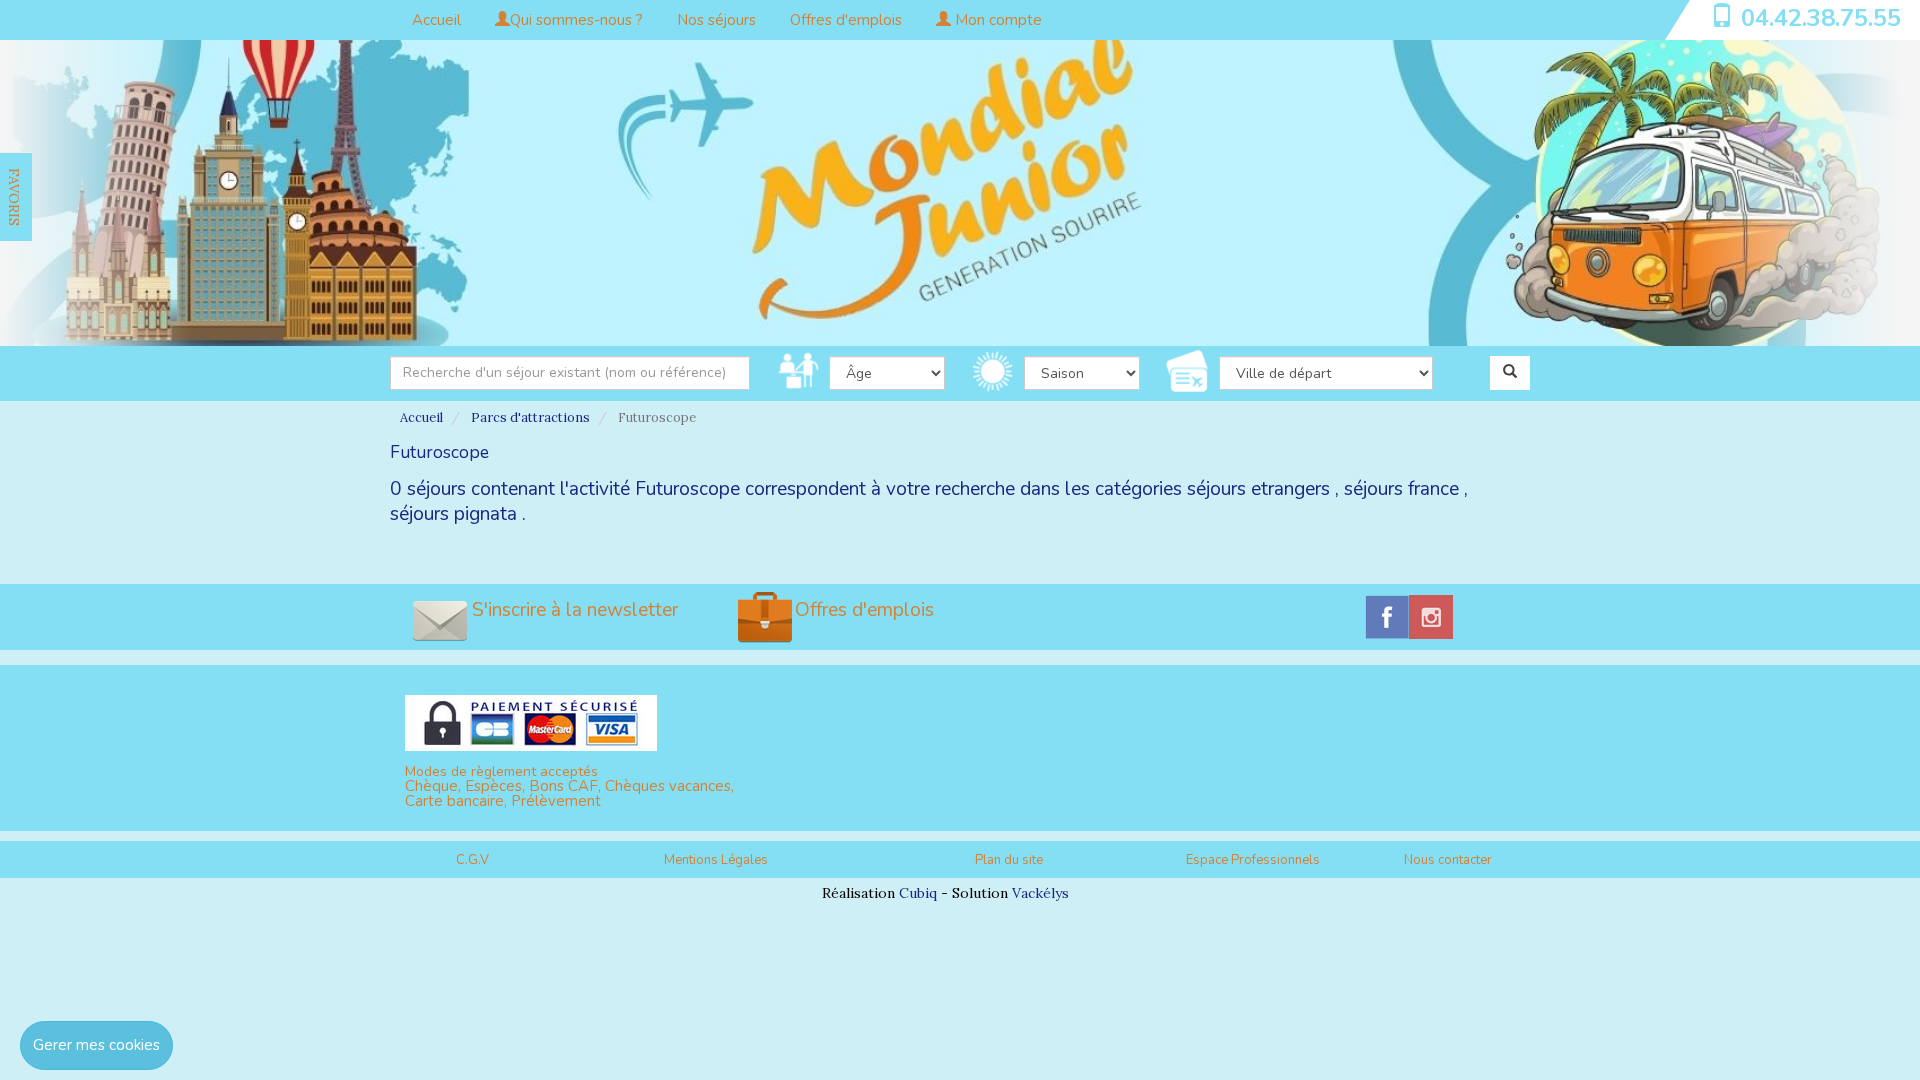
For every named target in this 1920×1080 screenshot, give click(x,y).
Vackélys (1040, 893)
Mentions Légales (716, 860)
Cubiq (918, 893)
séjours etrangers (1258, 489)
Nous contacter (1448, 860)
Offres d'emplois (846, 20)
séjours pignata (453, 514)
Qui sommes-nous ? (576, 20)
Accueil (436, 20)
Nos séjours (716, 20)
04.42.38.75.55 (1821, 18)
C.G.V (472, 860)
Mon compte (996, 20)
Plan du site (1009, 860)
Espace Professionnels (1253, 860)
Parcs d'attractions (530, 417)
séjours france (1401, 489)
